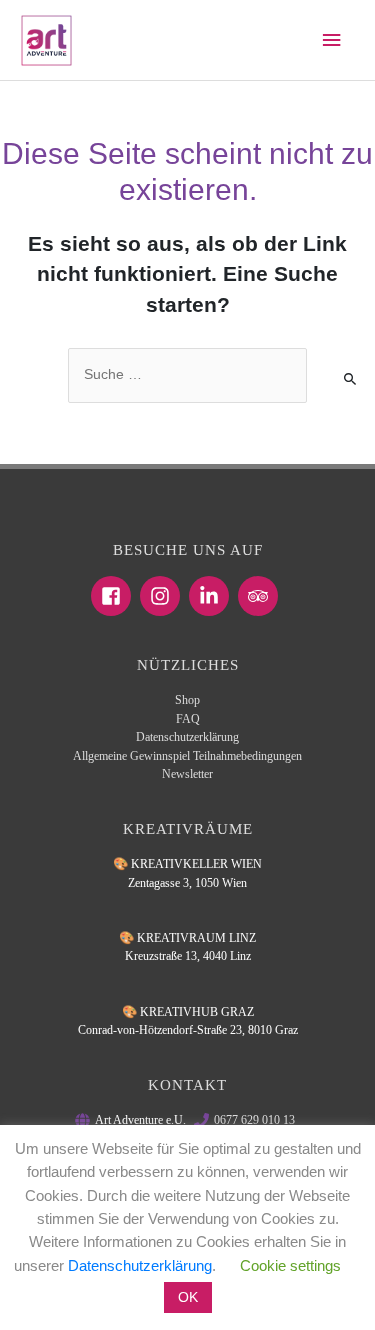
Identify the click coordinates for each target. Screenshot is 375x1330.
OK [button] (188, 1297)
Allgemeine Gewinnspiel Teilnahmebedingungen (187, 756)
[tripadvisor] (261, 596)
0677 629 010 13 (254, 1120)
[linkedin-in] (212, 596)
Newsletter (187, 774)
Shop (187, 700)
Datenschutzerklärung (187, 737)
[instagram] (163, 596)
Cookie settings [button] (290, 1265)
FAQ (188, 719)
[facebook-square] (114, 596)
